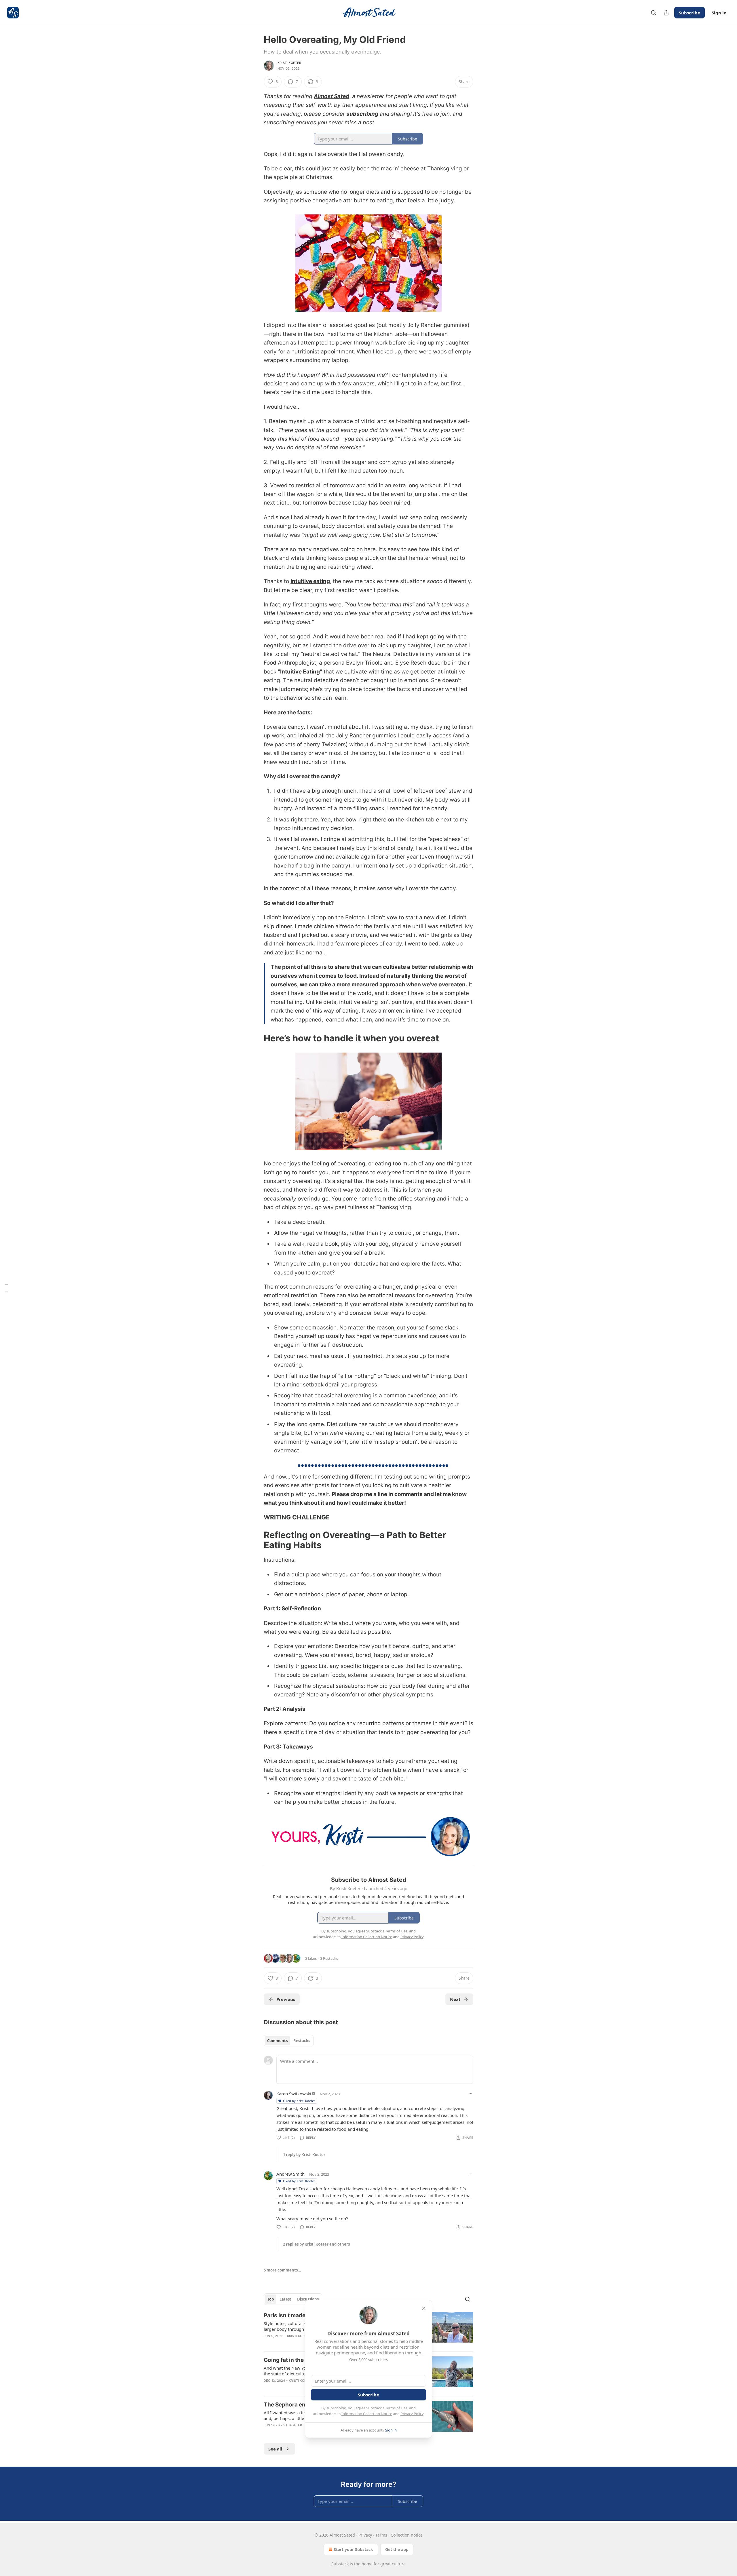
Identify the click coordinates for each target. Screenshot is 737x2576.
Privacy (365, 2535)
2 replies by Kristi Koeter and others (316, 2244)
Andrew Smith (290, 2174)
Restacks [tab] (302, 2041)
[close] (424, 2308)
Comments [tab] (277, 2041)
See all (275, 2449)
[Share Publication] (666, 13)
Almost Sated (332, 96)
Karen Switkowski (294, 2094)
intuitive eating (310, 581)
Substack (340, 2564)
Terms (381, 2535)
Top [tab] (270, 2299)
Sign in (719, 13)
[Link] (256, 1038)
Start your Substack (353, 2549)
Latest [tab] (285, 2299)
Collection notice (407, 2535)
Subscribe (689, 13)
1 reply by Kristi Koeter (304, 2155)
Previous (286, 1999)
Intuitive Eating (300, 672)
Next (455, 1999)
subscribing (362, 114)
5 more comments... (282, 2270)
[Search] (654, 13)
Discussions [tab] (308, 2299)
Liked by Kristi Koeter (299, 2101)
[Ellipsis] (470, 2094)
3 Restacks (329, 1958)
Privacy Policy (412, 2414)
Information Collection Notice (367, 2414)
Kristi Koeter (289, 63)
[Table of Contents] (6, 1288)
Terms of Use (396, 2408)
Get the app (397, 2549)
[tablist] (289, 2041)
